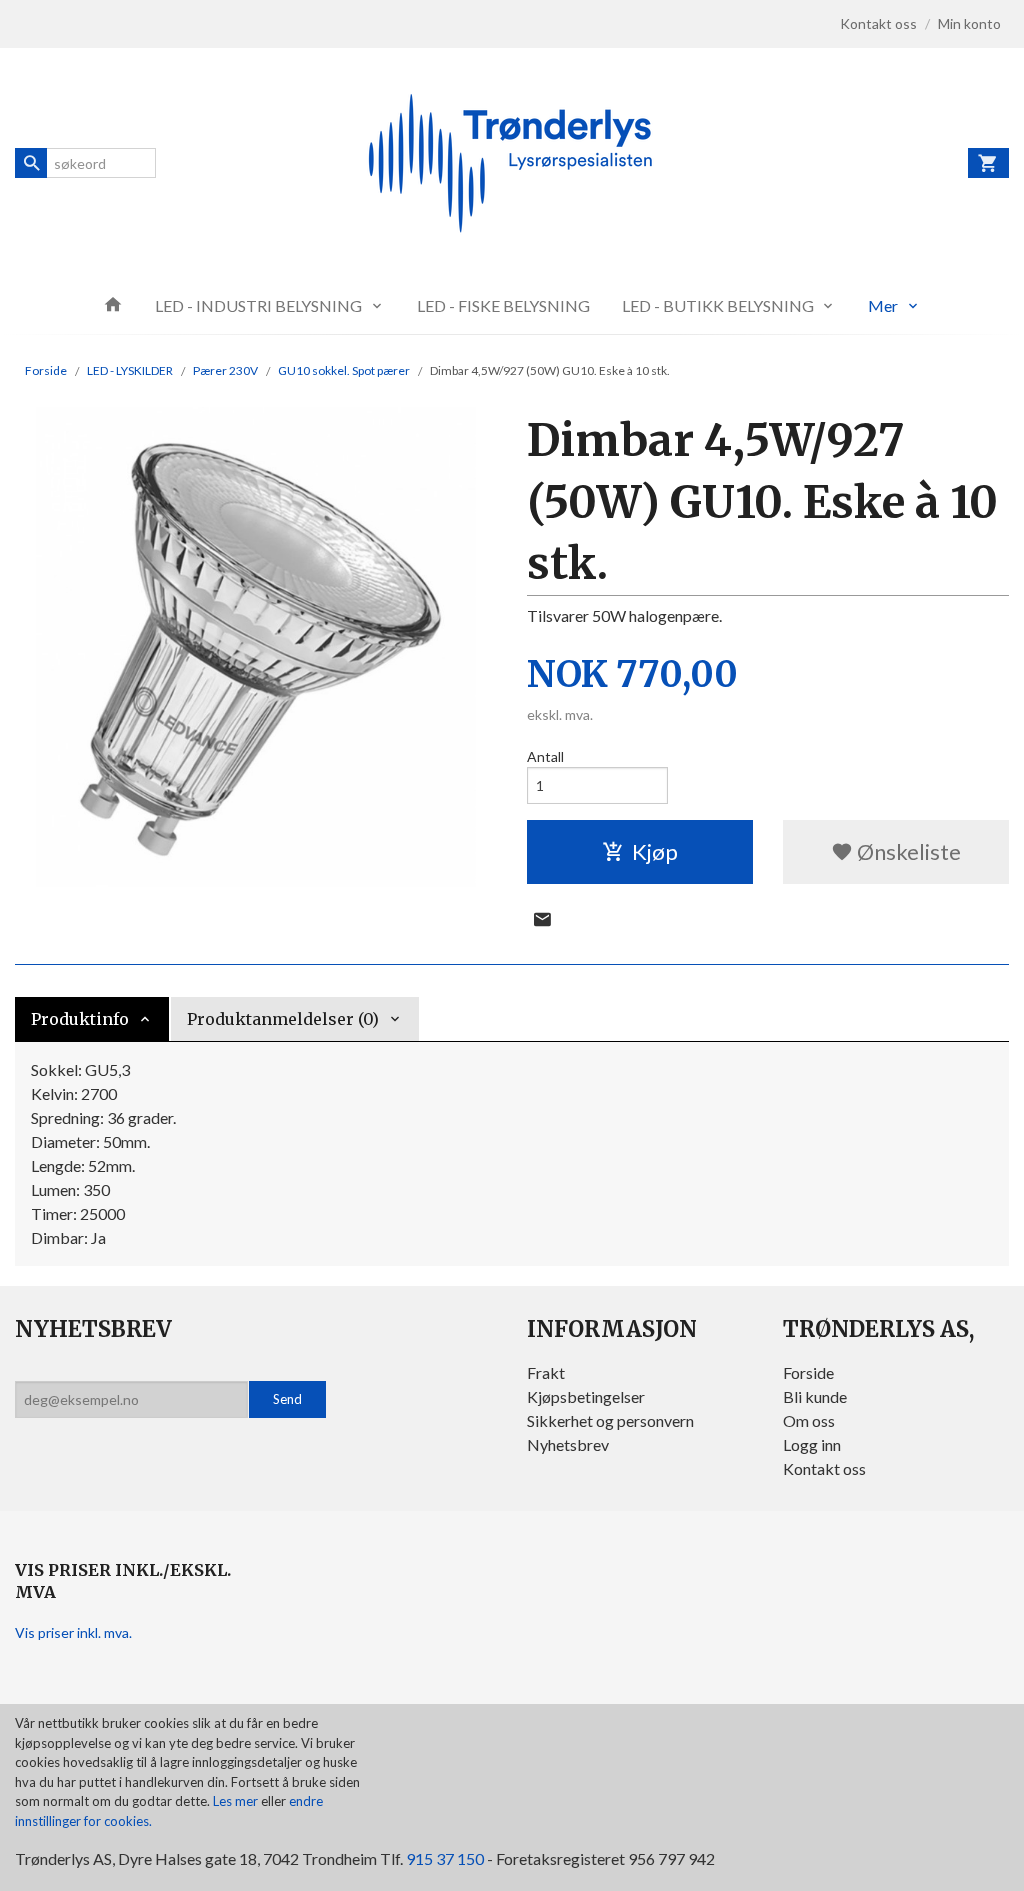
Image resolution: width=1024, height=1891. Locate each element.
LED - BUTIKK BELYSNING (718, 305)
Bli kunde (815, 1396)
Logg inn (812, 1444)
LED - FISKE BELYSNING (503, 305)
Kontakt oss (824, 1468)
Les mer (237, 1801)
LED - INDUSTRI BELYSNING (258, 305)
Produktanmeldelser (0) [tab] (283, 1019)
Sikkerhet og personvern (610, 1420)
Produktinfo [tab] (80, 1019)
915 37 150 (445, 1858)
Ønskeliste (907, 851)
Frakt (546, 1372)
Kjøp (655, 851)
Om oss (809, 1420)
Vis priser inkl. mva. (73, 1632)
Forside (46, 370)
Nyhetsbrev (568, 1444)
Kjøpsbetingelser (586, 1396)
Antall (545, 756)
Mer (883, 305)
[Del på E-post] (542, 919)
